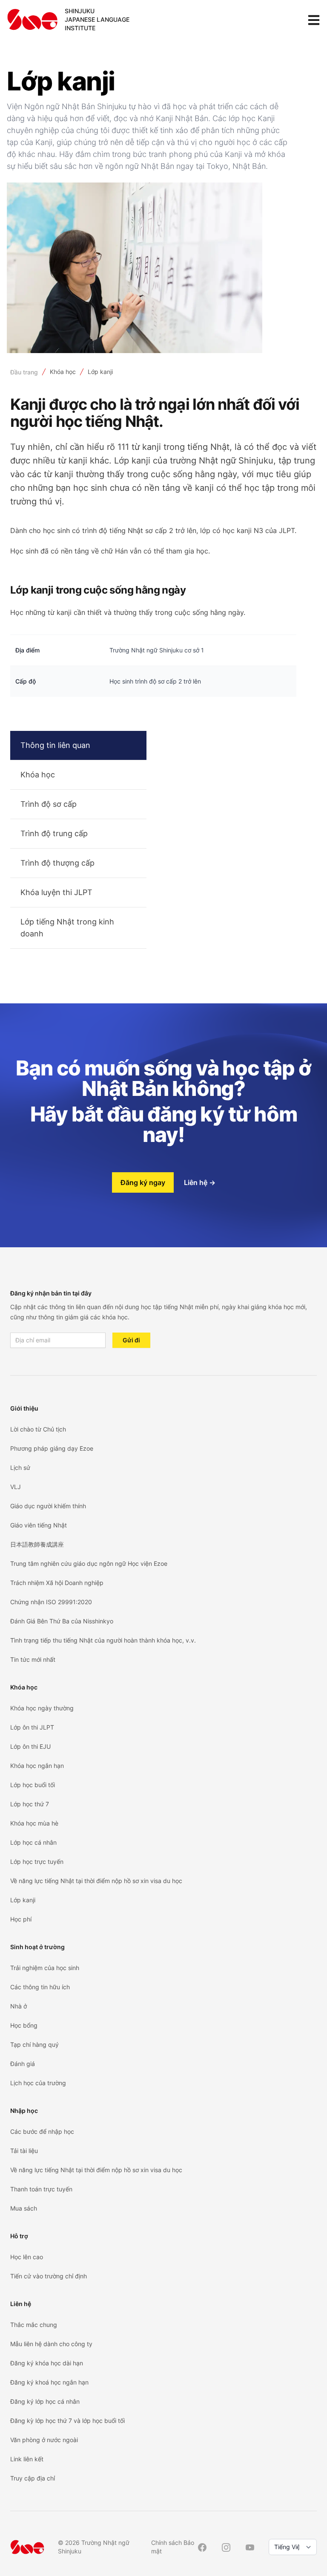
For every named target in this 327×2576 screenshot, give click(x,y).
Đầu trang (24, 372)
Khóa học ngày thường (42, 1708)
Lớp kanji (100, 372)
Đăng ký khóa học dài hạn (47, 2363)
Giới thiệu (24, 1408)
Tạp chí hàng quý (34, 2044)
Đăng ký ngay (143, 1182)
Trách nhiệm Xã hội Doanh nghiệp (57, 1583)
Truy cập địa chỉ (33, 2478)
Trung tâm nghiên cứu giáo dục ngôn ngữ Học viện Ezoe (89, 1563)
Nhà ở (19, 2006)
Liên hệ (200, 1182)
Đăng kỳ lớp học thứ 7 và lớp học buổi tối (67, 2421)
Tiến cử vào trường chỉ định (49, 2276)
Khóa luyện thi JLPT (56, 892)
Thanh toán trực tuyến (41, 2189)
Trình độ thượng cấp (57, 863)
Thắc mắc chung (34, 2325)
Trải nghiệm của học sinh (45, 1968)
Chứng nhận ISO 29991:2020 (51, 1602)
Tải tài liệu (24, 2151)
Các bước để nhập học (42, 2131)
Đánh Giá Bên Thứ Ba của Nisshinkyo (62, 1621)
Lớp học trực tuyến (37, 1862)
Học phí (21, 1919)
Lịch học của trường (38, 2083)
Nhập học (24, 2111)
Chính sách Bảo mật (173, 2547)
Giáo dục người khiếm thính (48, 1506)
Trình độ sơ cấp (49, 804)
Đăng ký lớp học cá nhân (45, 2401)
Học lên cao (27, 2257)
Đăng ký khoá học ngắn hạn (49, 2382)
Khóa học (63, 372)
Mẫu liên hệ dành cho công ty (51, 2344)
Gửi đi (131, 1340)
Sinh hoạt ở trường (37, 1947)
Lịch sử (20, 1468)
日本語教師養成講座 (37, 1544)
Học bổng (24, 2025)
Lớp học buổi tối (33, 1785)
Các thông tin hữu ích (40, 1987)
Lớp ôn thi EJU (30, 1746)
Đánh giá (23, 2064)
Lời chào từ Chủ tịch (38, 1429)
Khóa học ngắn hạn (37, 1766)
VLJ (16, 1487)
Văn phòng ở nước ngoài (44, 2440)
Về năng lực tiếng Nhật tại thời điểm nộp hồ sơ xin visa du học (96, 1881)
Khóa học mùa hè (34, 1823)
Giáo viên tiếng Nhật (39, 1525)
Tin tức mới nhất (33, 1659)
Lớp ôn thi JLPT (32, 1727)
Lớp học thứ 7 (30, 1804)
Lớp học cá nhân (33, 1842)
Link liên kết (27, 2459)
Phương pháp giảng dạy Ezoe (52, 1448)
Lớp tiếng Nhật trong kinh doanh (67, 928)
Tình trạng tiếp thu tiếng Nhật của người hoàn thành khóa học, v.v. (103, 1640)
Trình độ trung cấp (54, 833)
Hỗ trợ (19, 2236)
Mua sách (24, 2208)
